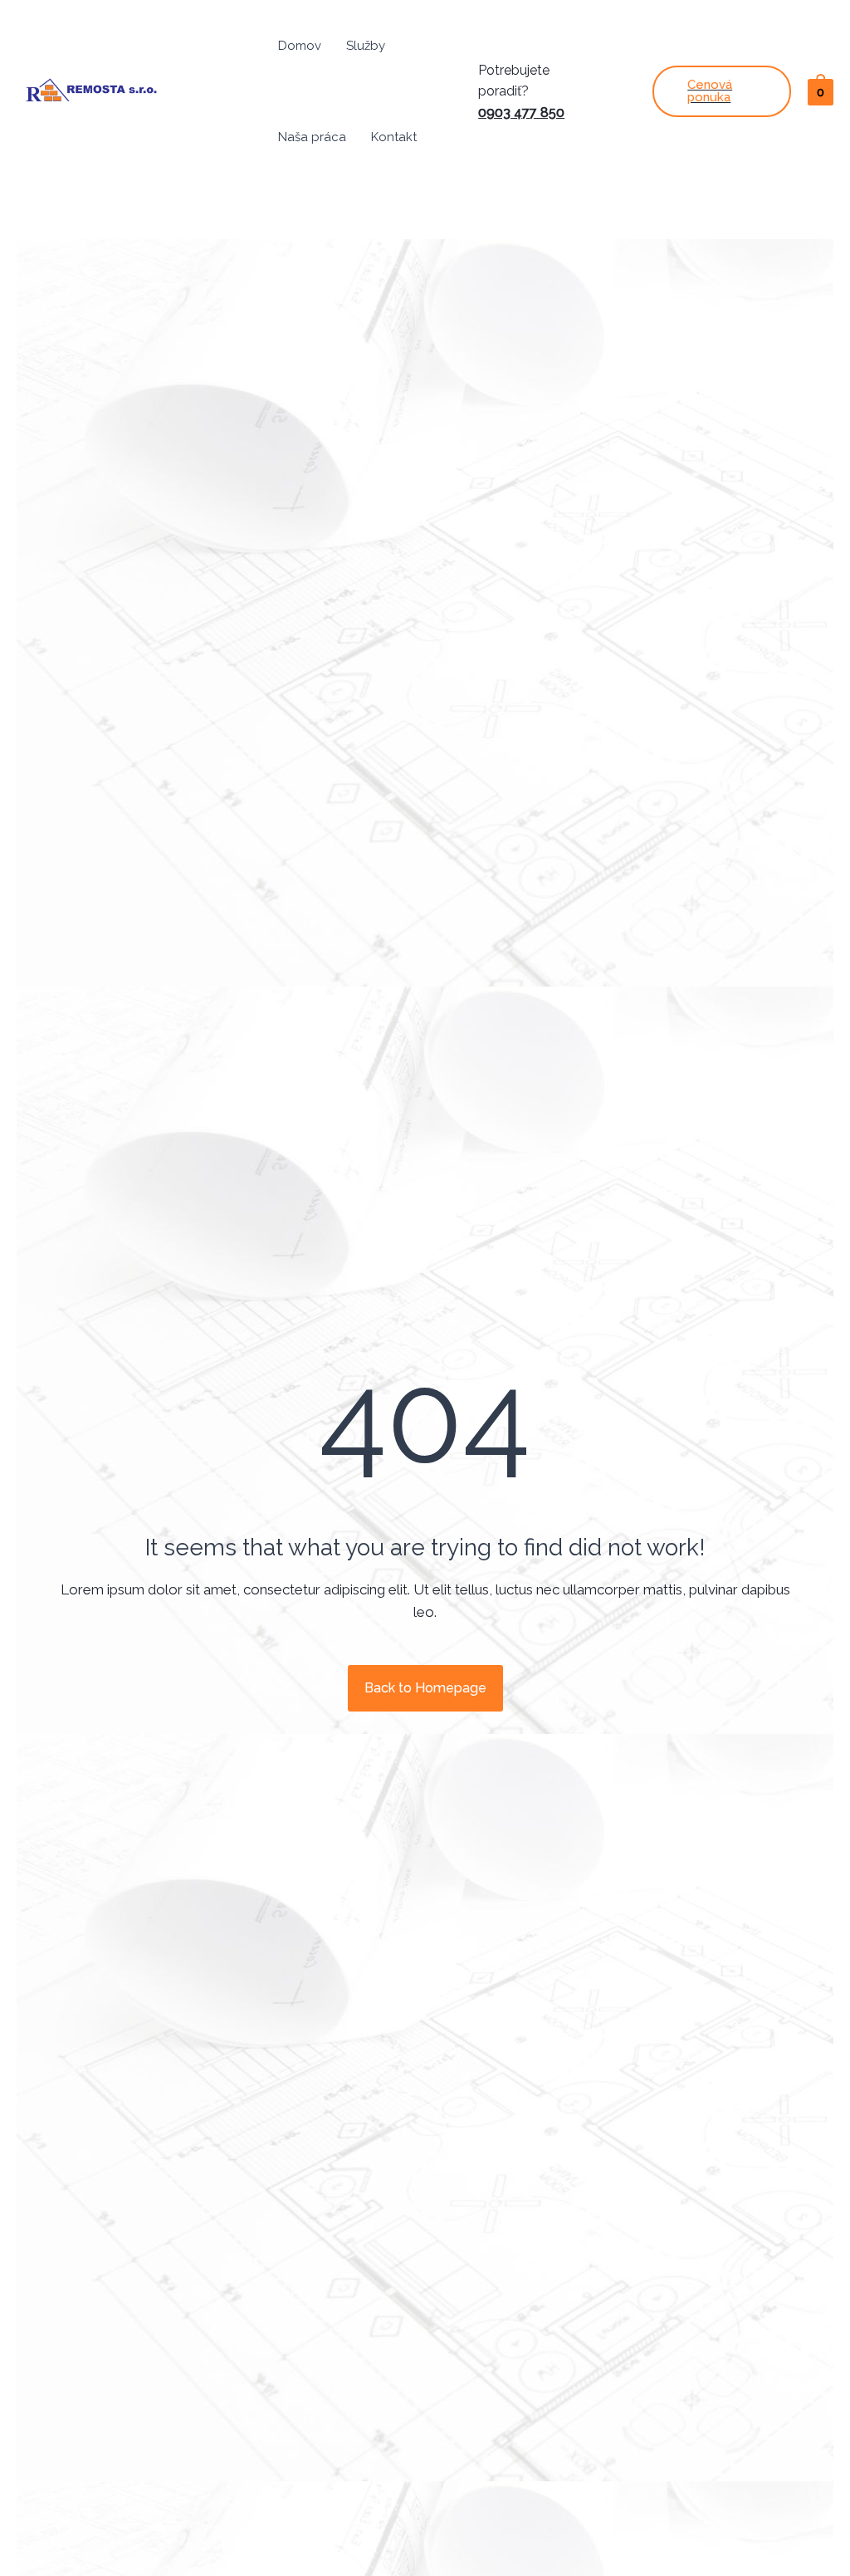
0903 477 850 (521, 113)
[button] (425, 1688)
